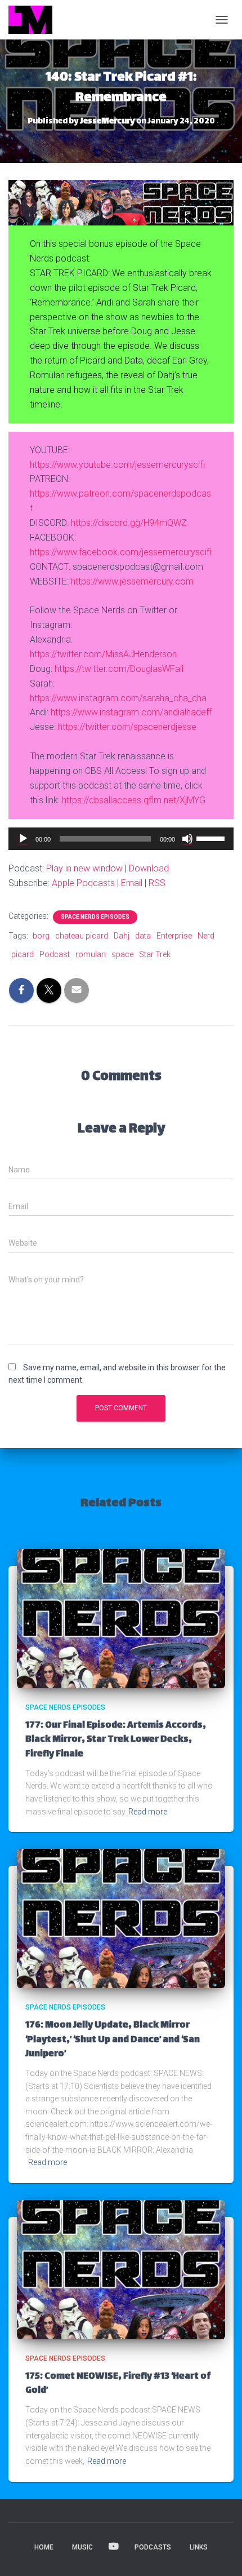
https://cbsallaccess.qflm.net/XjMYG (134, 800)
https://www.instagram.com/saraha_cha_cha (118, 698)
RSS (157, 883)
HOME (44, 2547)
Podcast (55, 954)
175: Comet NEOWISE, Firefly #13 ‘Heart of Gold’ (118, 2384)
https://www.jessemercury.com (132, 581)
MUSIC (82, 2547)
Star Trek (155, 954)
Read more (148, 1812)
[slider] (212, 838)
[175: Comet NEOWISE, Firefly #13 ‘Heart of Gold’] (121, 2269)
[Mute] (187, 839)
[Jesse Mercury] (35, 20)
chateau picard (82, 936)
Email (132, 883)
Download (149, 868)
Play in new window (84, 868)
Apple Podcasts (83, 883)
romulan (91, 954)
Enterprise (174, 936)
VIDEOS (114, 2547)
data (143, 936)
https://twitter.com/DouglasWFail (119, 669)
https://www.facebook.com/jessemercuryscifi (121, 552)
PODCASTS (153, 2547)
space (122, 954)
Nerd (206, 936)
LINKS (199, 2547)
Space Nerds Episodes (95, 917)
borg (41, 936)
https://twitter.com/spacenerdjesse (127, 727)
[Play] (23, 839)
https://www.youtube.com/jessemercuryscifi (117, 465)
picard (23, 954)
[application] (121, 839)
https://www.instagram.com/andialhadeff (131, 712)
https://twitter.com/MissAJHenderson (103, 654)
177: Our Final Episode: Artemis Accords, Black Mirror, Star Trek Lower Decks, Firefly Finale (116, 1740)
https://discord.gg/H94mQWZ (129, 523)
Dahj (122, 936)
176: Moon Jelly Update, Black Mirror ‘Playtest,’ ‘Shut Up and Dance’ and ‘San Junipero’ (113, 2040)
